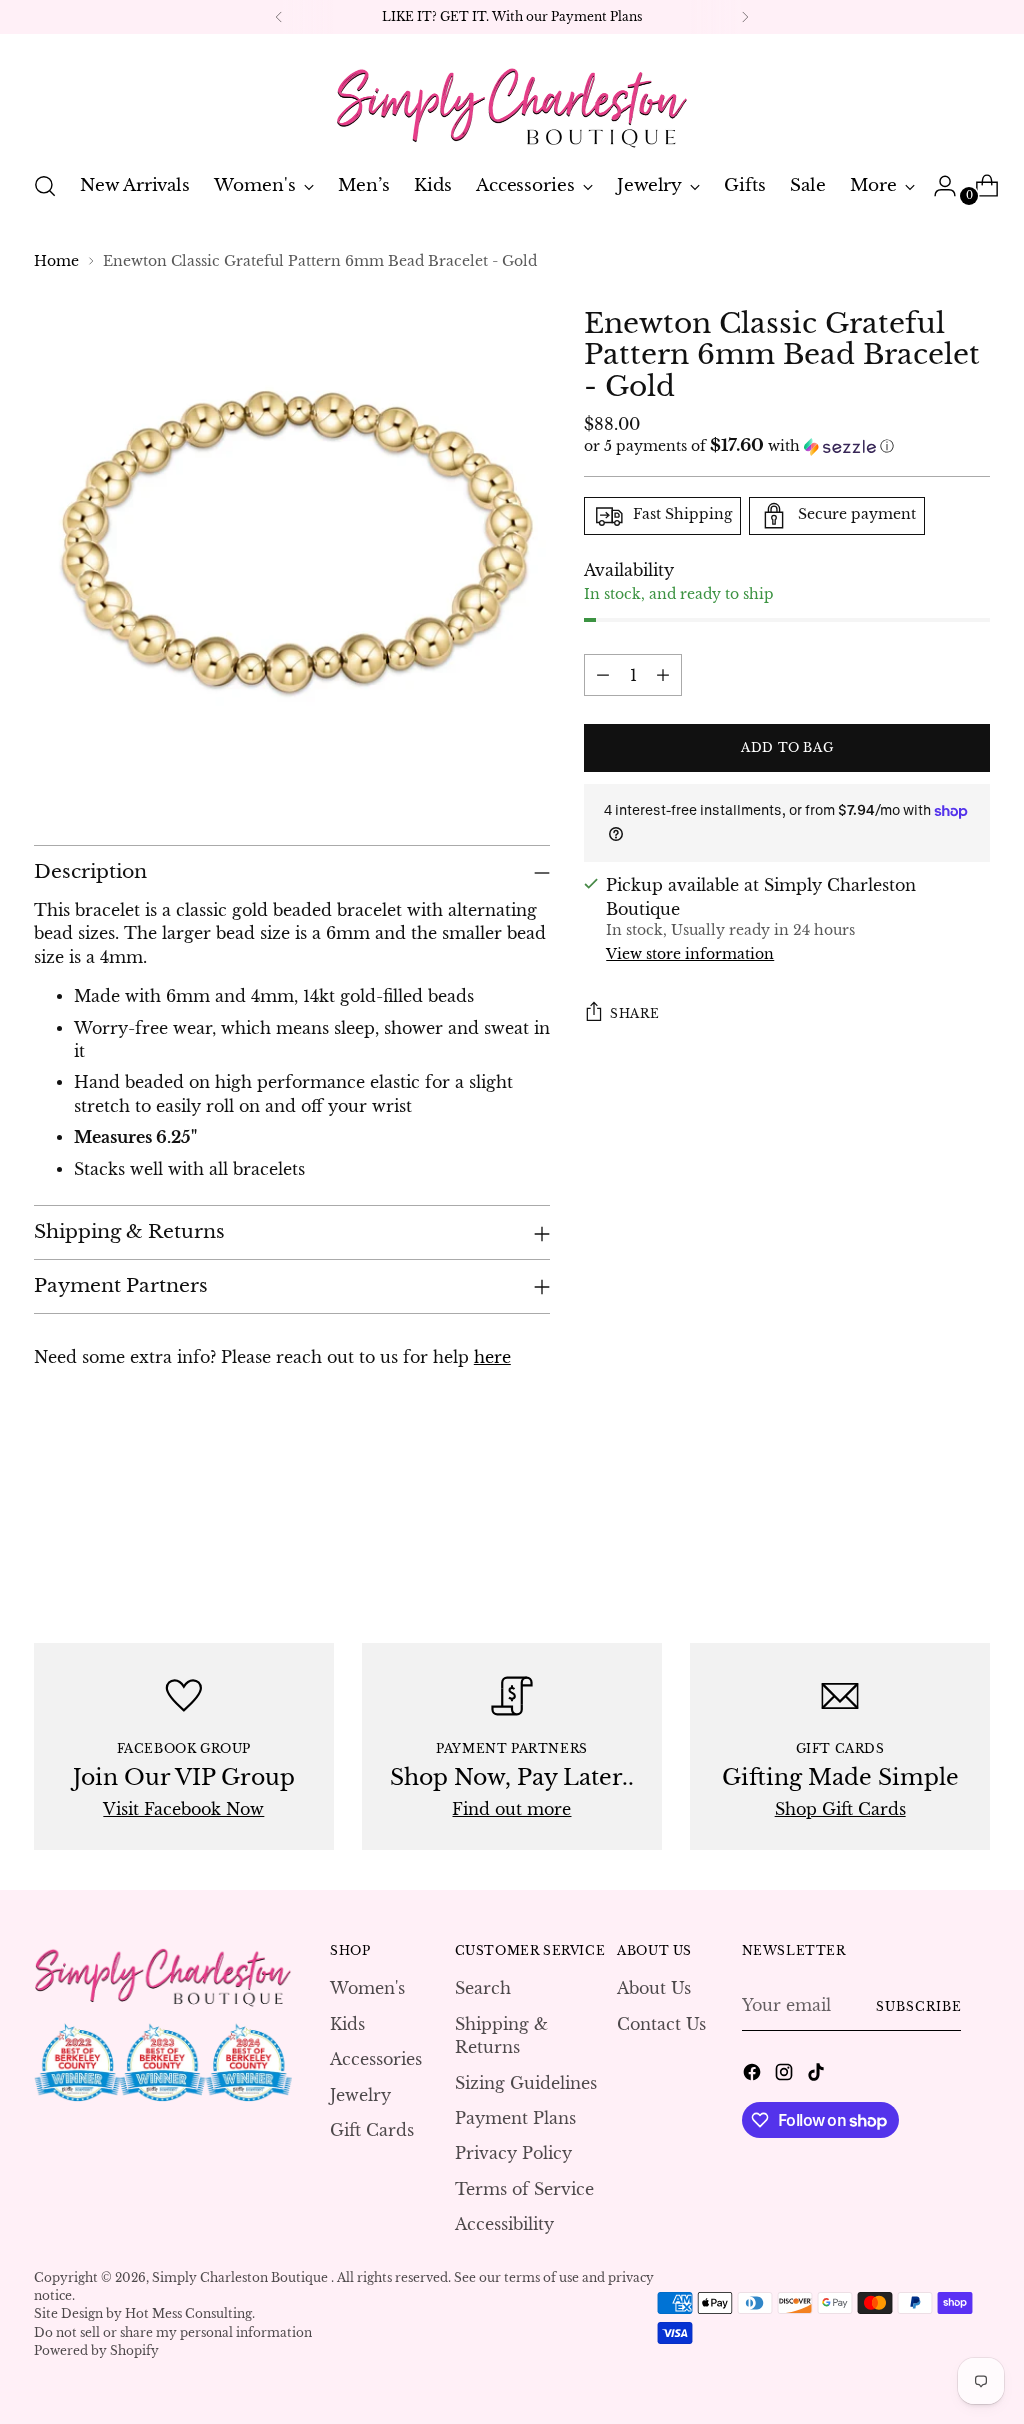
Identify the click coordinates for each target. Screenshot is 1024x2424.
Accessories (376, 2059)
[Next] (745, 17)
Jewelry (360, 2095)
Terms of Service (524, 2189)
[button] (787, 446)
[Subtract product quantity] (603, 675)
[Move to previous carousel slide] (927, 1535)
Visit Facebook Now (183, 1809)
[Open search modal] (45, 186)
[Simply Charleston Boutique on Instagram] (786, 2075)
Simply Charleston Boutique (241, 2277)
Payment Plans (515, 2118)
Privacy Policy (513, 2153)
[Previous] (279, 17)
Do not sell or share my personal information (173, 2332)
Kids (347, 2024)
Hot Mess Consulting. (190, 2313)
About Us (654, 1988)
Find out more (511, 1809)
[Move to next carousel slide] (973, 1534)
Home (56, 261)
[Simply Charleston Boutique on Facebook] (754, 2075)
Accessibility (504, 2224)
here (492, 1357)
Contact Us (661, 2024)
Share (634, 1013)
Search (483, 1988)
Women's (367, 1988)
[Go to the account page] (937, 186)
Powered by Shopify (96, 2350)
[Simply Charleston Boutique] (512, 99)
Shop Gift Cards (840, 1809)
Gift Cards (372, 2130)
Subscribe (918, 2006)
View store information (690, 954)
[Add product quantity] (663, 675)
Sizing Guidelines (526, 2083)
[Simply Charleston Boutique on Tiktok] (818, 2075)
